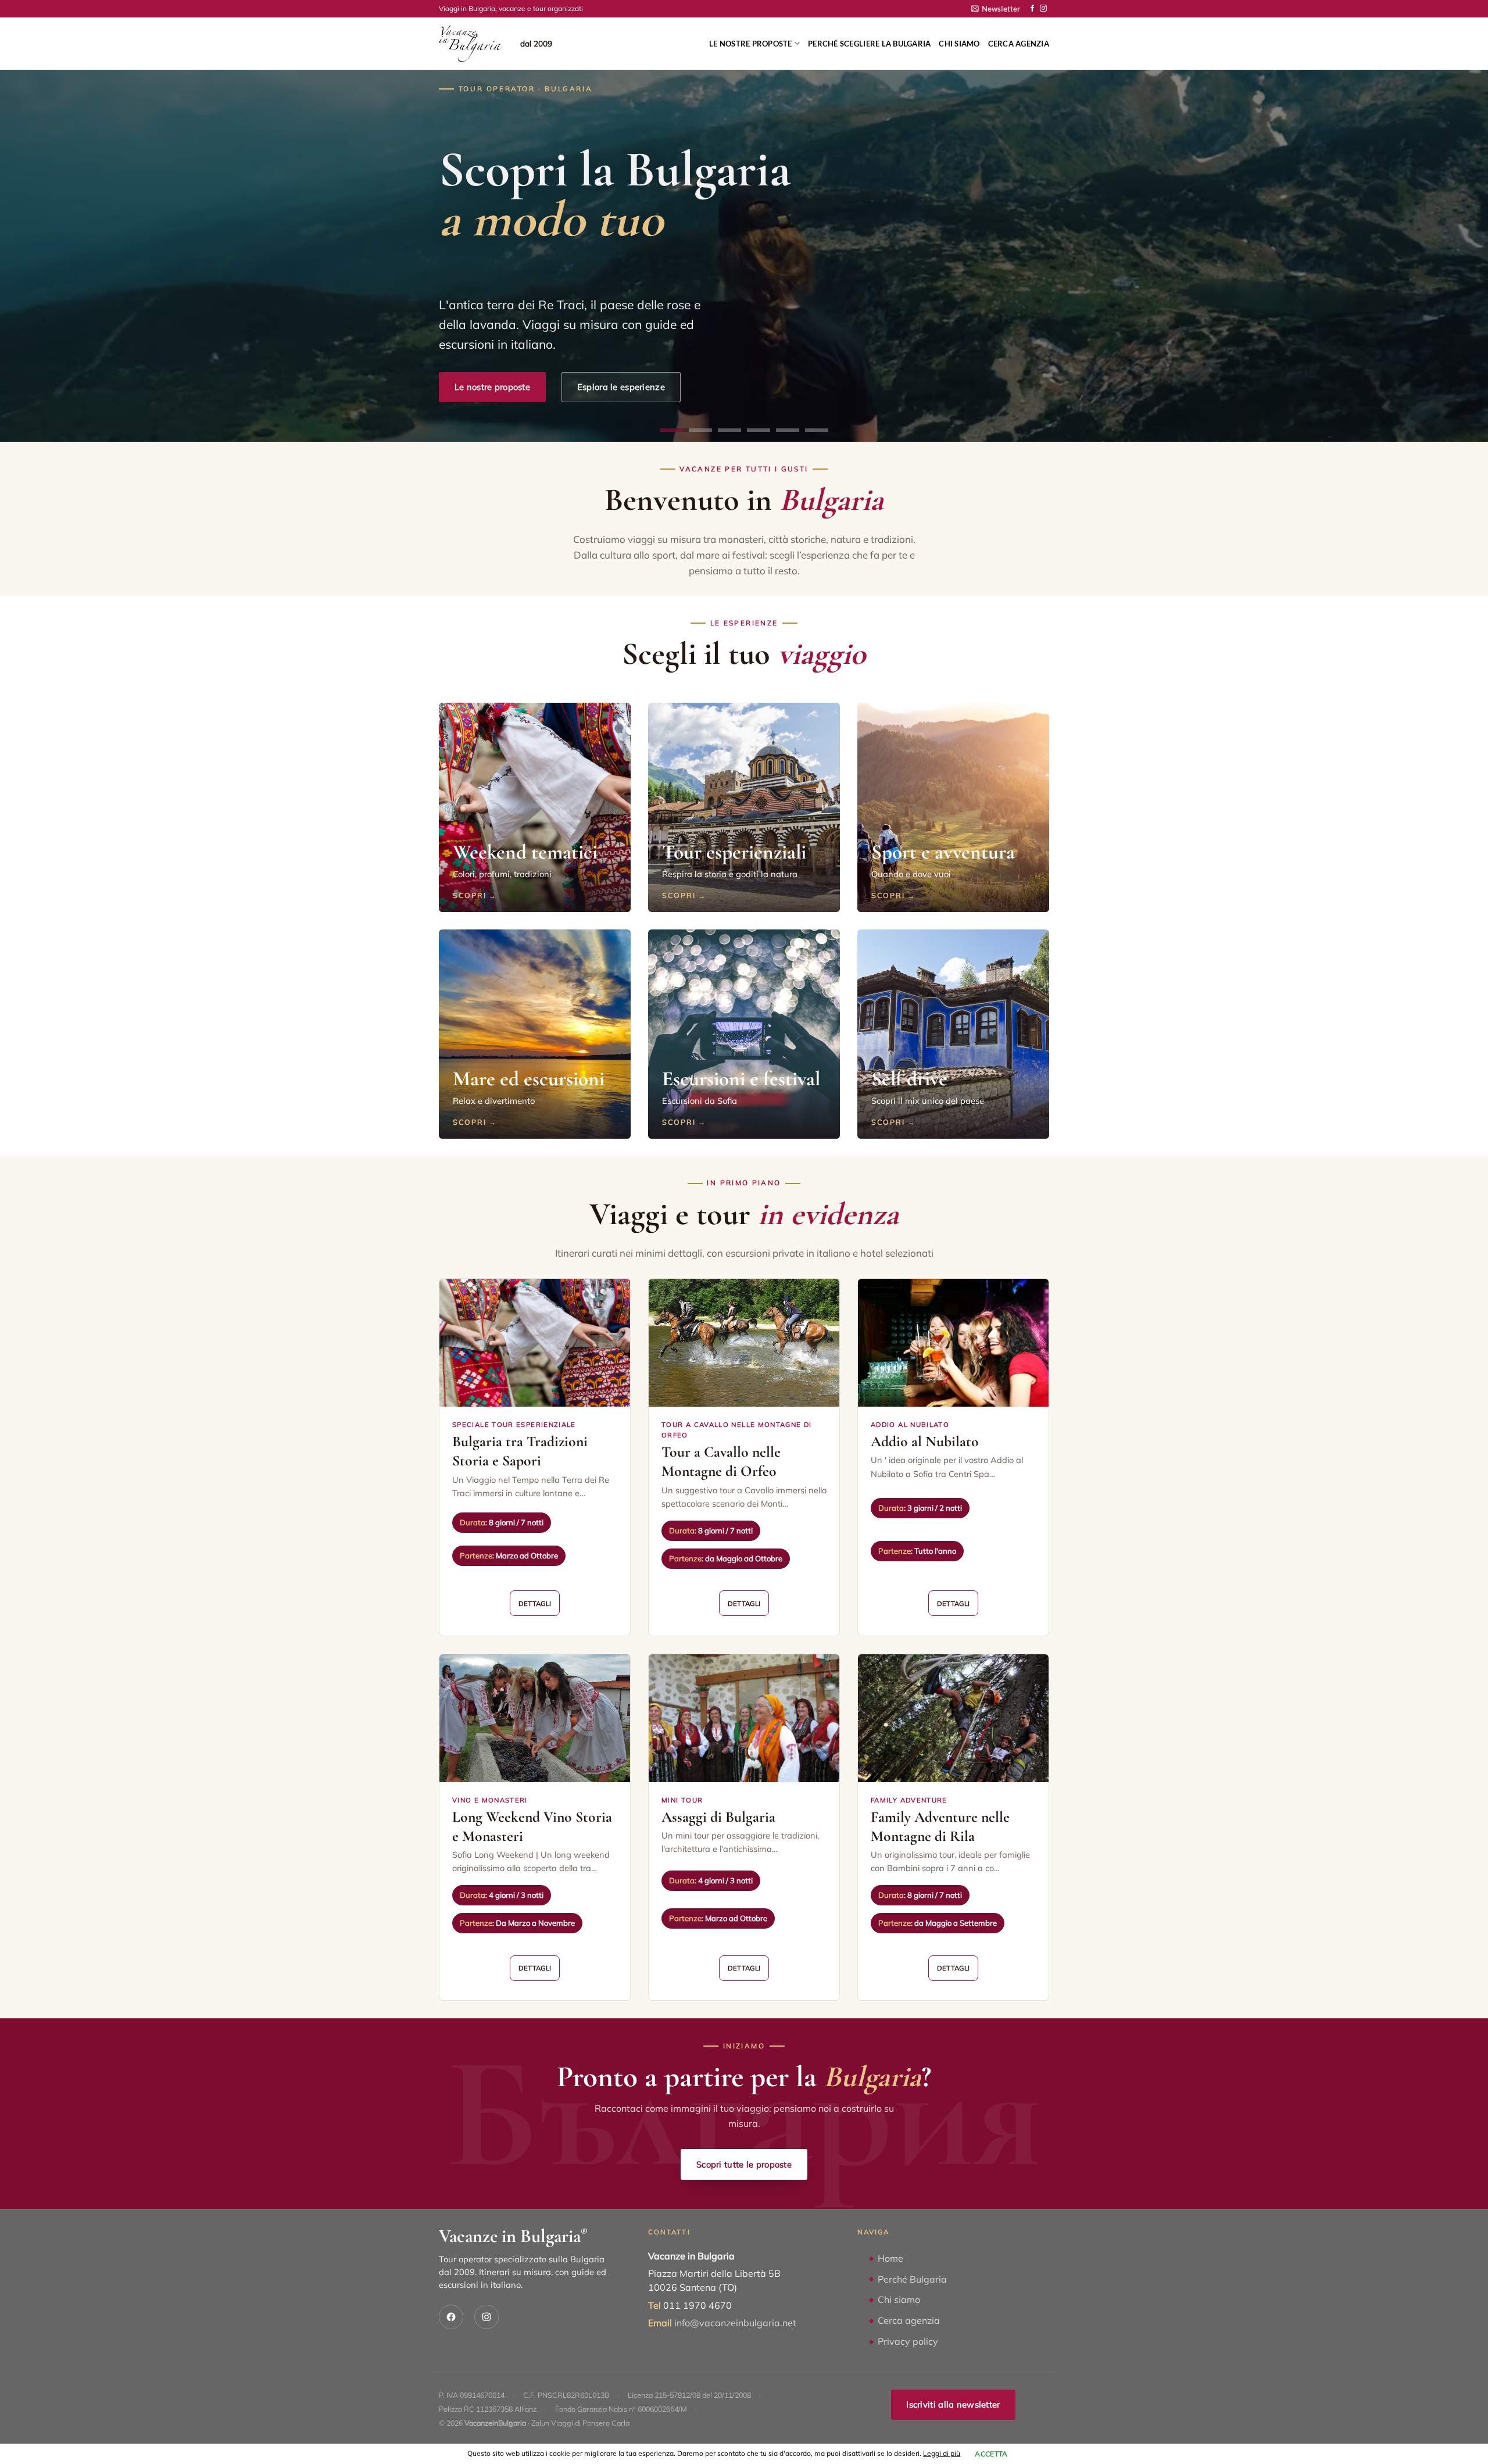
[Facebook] (451, 2317)
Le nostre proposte (751, 44)
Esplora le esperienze (621, 387)
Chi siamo (959, 44)
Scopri (469, 895)
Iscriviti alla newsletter (953, 2404)
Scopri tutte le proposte (744, 2164)
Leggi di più (942, 2453)
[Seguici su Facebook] (1032, 9)
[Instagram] (487, 2317)
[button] (996, 9)
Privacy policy (908, 2341)
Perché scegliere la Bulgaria (869, 44)
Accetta (991, 2454)
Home (890, 2258)
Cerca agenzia (1019, 44)
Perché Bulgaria (912, 2279)
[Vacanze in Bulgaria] (471, 44)
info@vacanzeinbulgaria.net (735, 2323)
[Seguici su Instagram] (1043, 9)
